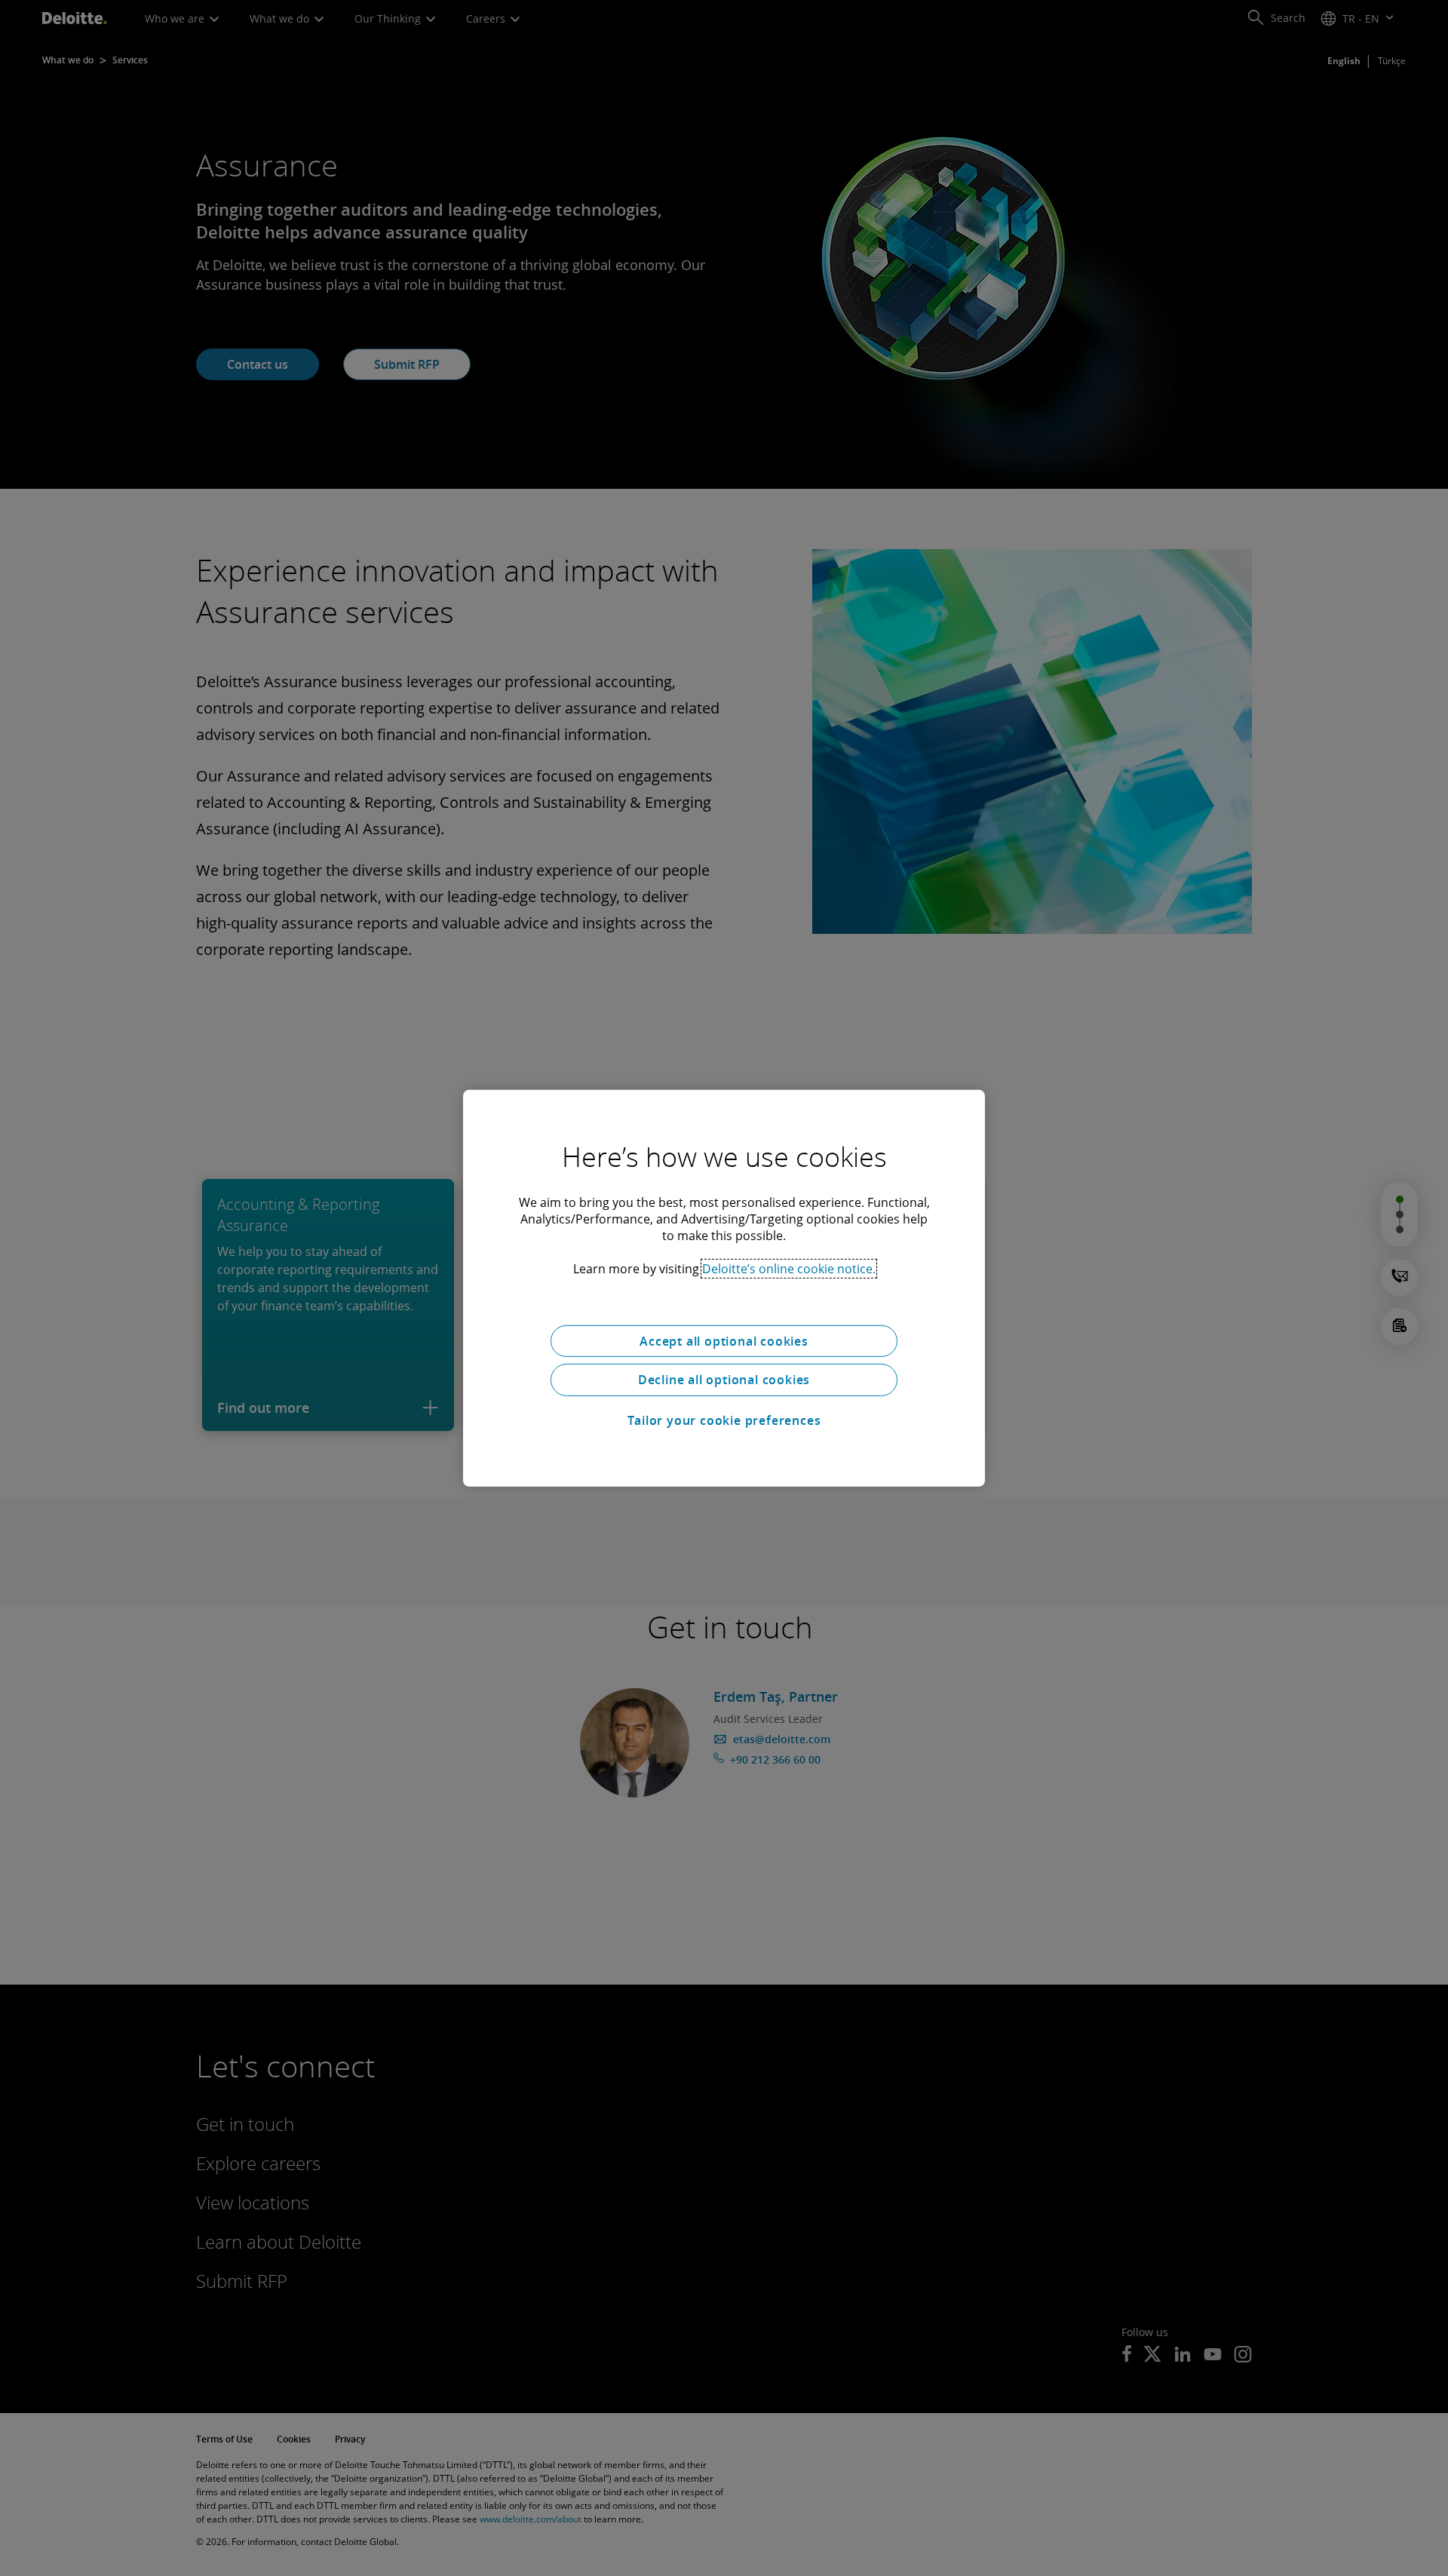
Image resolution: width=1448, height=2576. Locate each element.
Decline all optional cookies (724, 1380)
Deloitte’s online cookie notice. (789, 1268)
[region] (724, 1288)
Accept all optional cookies (724, 1340)
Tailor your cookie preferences (724, 1420)
